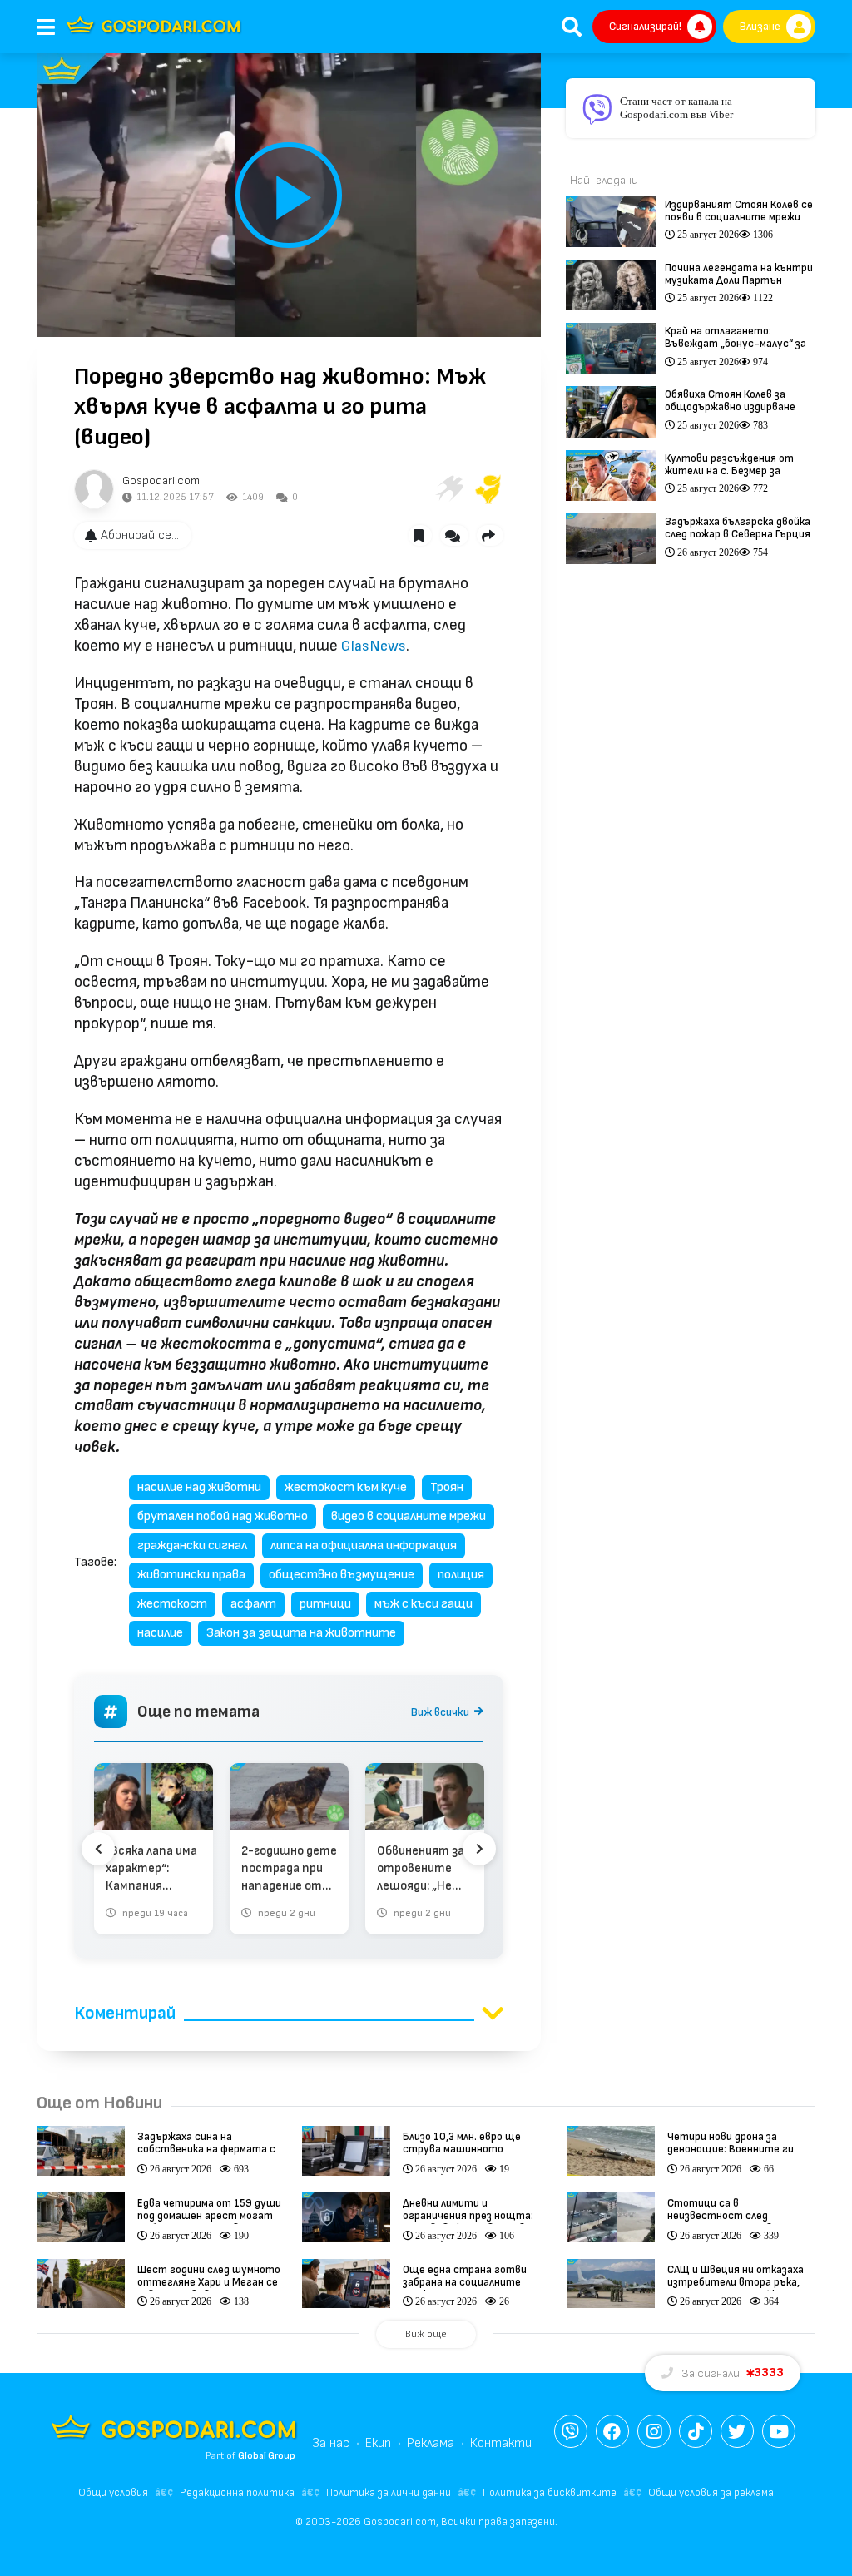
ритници (325, 1604)
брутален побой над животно (223, 1516)
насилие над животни (199, 1487)
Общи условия (113, 2493)
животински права (191, 1575)
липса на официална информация (364, 1546)
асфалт (253, 1604)
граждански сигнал (192, 1546)
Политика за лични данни (389, 2493)
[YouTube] (779, 2431)
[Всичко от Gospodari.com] (94, 489)
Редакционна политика (237, 2493)
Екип (378, 2443)
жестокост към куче (346, 1487)
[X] (737, 2431)
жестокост (172, 1604)
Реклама (431, 2443)
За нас (331, 2443)
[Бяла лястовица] (448, 489)
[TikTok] (696, 2431)
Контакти (501, 2443)
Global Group (267, 2456)
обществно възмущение (342, 1575)
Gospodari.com (161, 481)
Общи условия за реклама (711, 2493)
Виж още (426, 2334)
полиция (461, 1575)
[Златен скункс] (488, 489)
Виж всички (440, 1712)
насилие (160, 1633)
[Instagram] (654, 2431)
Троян (447, 1487)
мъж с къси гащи (424, 1604)
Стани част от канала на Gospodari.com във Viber (676, 108)
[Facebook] (612, 2431)
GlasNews (374, 646)
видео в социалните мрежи (409, 1516)
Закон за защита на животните (301, 1633)
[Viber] (571, 2431)
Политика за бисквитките (550, 2493)
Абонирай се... (140, 535)
